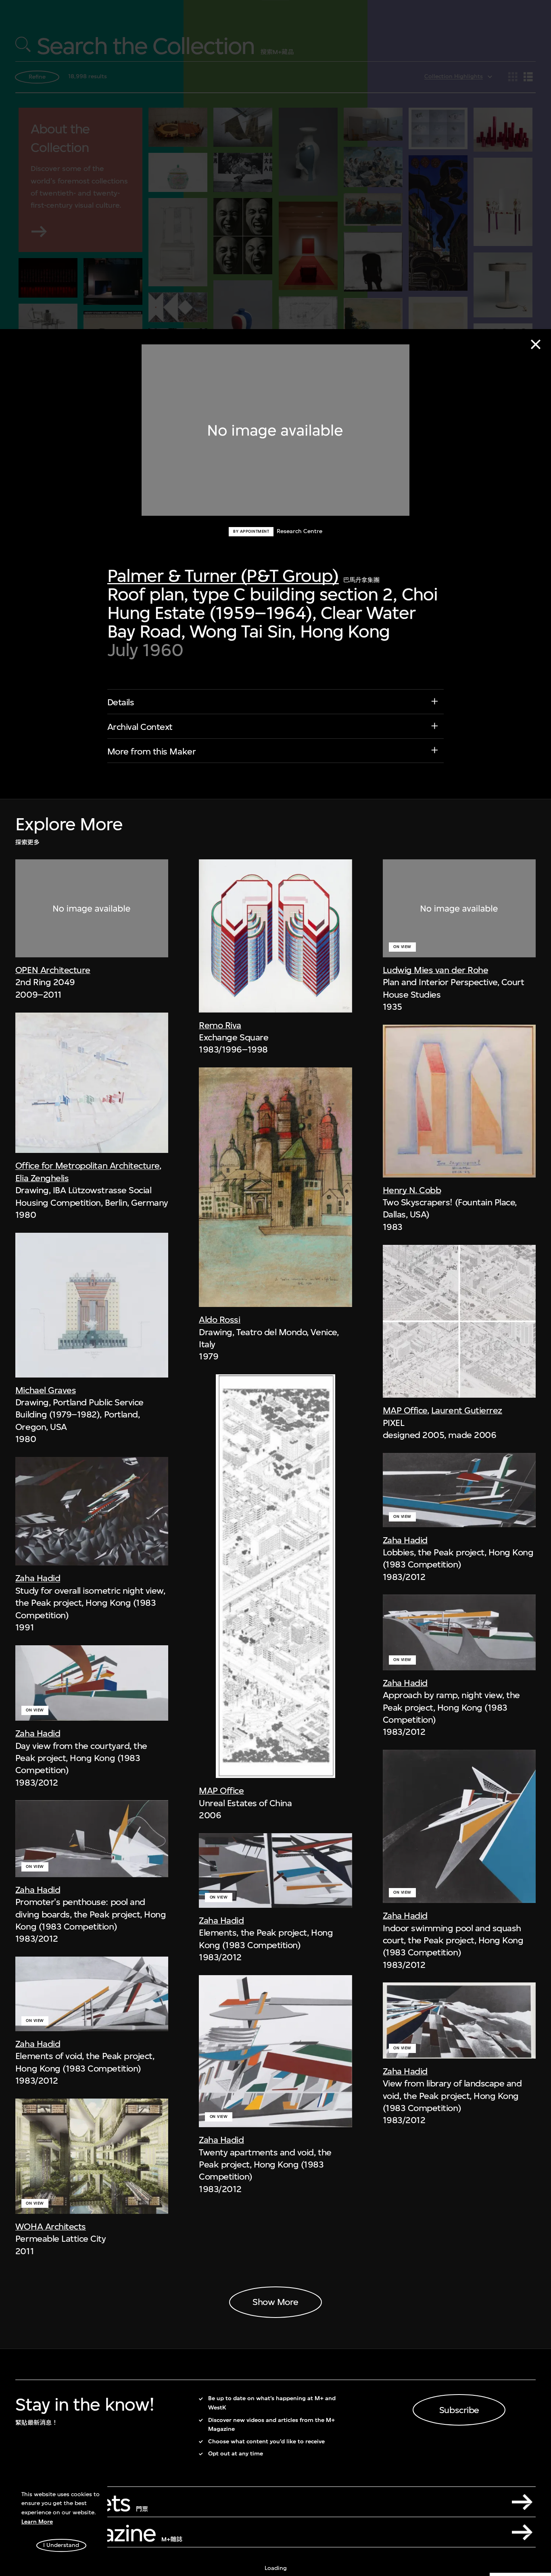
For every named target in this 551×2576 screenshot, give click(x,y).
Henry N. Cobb (412, 1190)
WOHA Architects (51, 2226)
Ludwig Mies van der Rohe (436, 970)
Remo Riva (220, 1025)
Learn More (37, 2522)
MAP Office (221, 1790)
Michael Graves (46, 1390)
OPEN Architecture (53, 970)
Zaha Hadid (38, 1578)
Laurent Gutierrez (467, 1410)
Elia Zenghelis (42, 1178)
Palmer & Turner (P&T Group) (223, 576)
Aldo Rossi (219, 1319)
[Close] (536, 344)
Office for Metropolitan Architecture (87, 1165)
